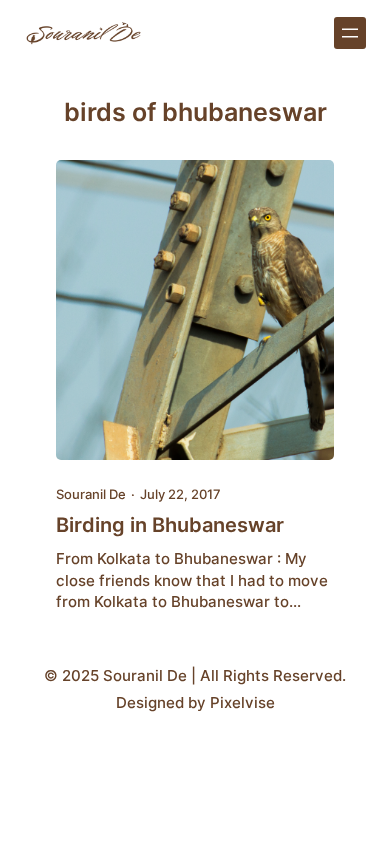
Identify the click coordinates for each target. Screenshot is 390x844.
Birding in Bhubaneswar (170, 525)
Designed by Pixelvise (195, 703)
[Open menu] (350, 33)
